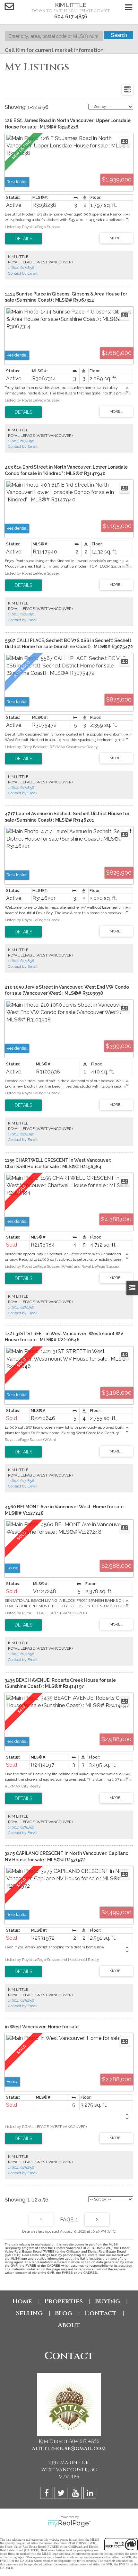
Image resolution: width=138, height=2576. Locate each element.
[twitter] (62, 2494)
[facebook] (47, 2494)
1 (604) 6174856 (21, 268)
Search (119, 35)
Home (22, 2301)
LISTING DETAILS (23, 239)
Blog (64, 2313)
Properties (64, 2301)
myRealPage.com (69, 2524)
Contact (100, 2313)
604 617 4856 (71, 17)
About (69, 2325)
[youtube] (76, 2494)
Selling (29, 2313)
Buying (108, 2301)
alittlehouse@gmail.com (69, 2448)
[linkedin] (91, 2494)
